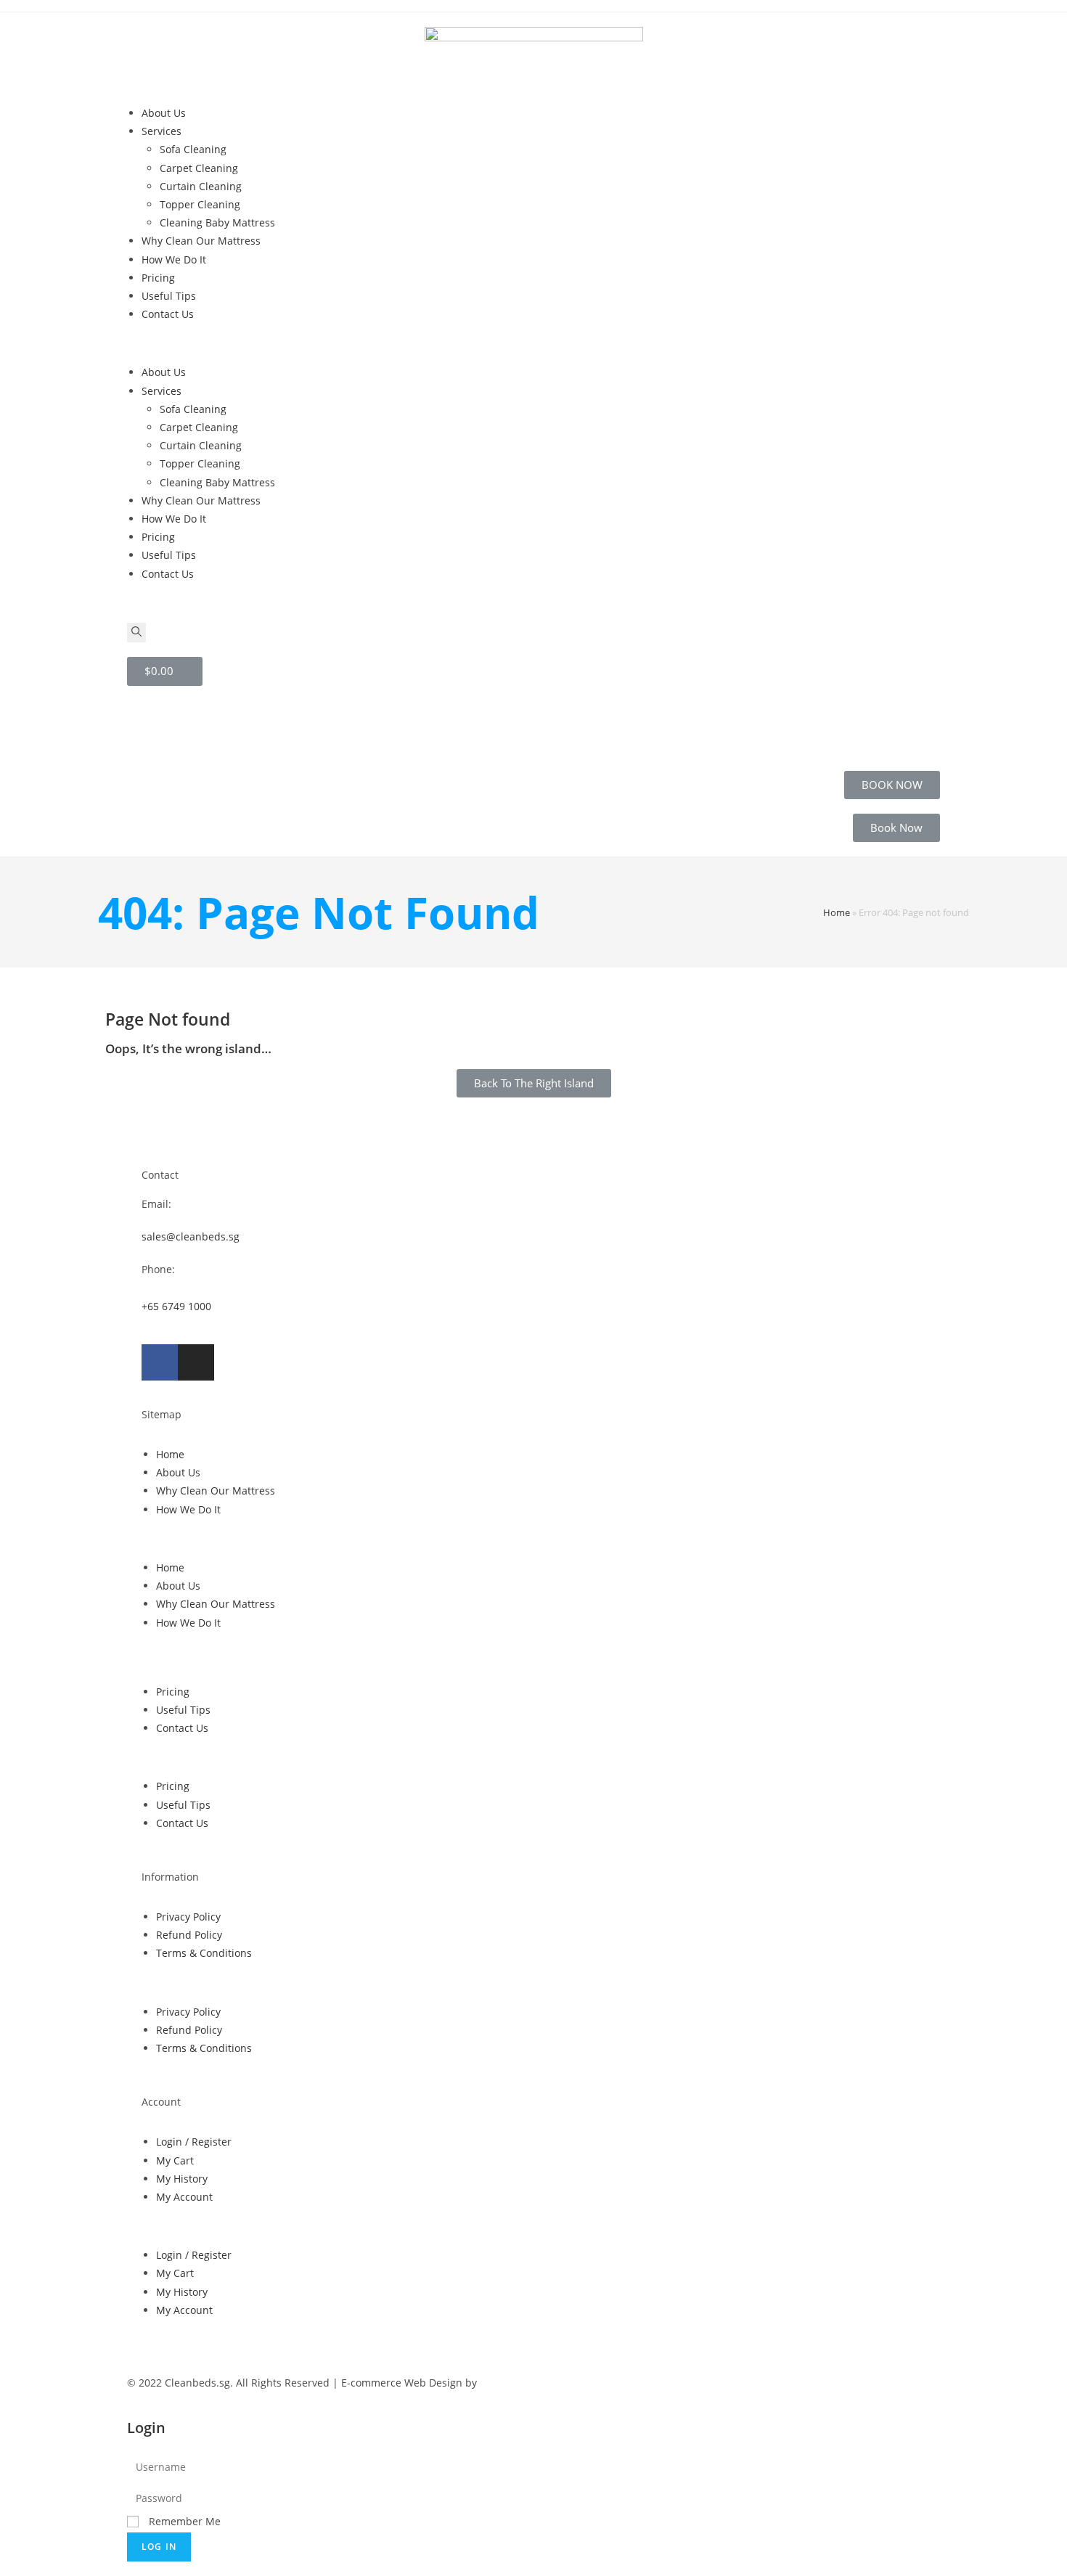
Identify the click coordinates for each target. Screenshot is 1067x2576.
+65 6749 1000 (176, 1306)
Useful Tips (169, 296)
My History (182, 2179)
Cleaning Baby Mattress (217, 222)
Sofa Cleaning (193, 149)
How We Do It (174, 259)
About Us (164, 113)
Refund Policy (189, 1935)
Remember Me (183, 2521)
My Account (184, 2197)
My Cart (175, 2160)
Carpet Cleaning (199, 168)
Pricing (158, 278)
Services (162, 131)
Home (837, 912)
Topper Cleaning (200, 204)
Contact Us (168, 314)
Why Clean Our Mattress (201, 241)
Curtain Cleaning (201, 186)
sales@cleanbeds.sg (191, 1236)
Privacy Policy (188, 1917)
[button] (533, 343)
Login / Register (194, 2142)
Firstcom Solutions (524, 2383)
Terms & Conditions (204, 1953)
